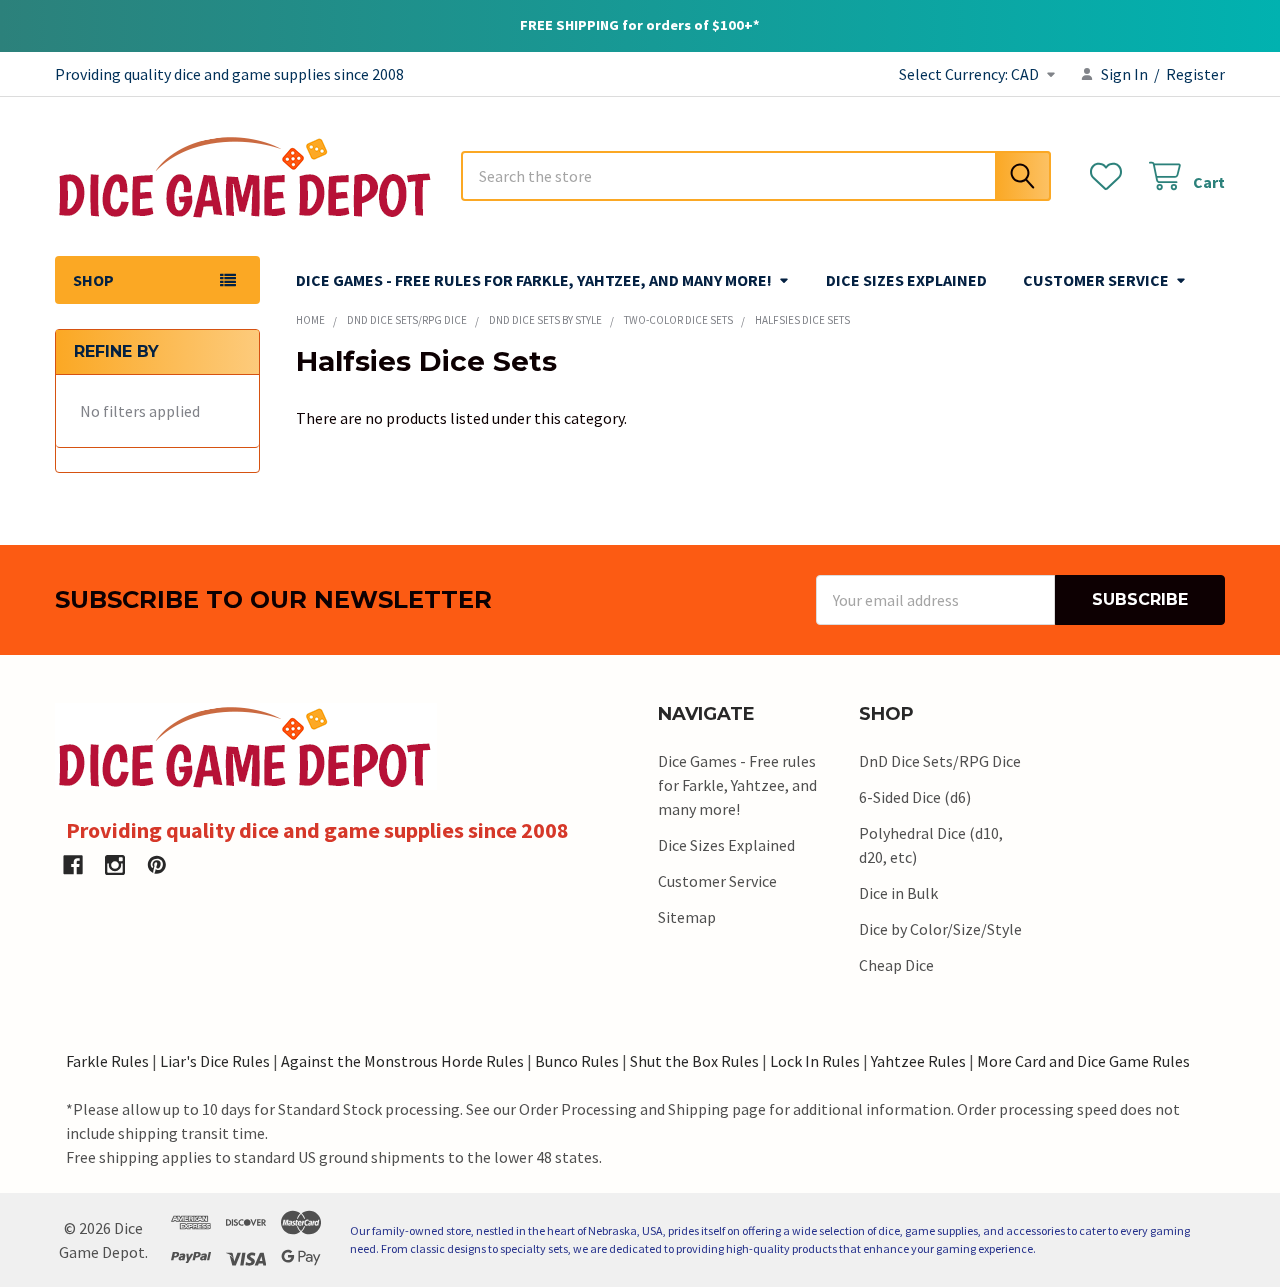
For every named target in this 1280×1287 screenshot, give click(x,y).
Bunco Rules (577, 1061)
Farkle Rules (107, 1061)
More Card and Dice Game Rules (1083, 1061)
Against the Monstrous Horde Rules (402, 1061)
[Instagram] (115, 865)
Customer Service (1096, 280)
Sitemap (687, 917)
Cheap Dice (896, 965)
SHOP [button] (93, 280)
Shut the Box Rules (694, 1061)
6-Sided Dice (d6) (915, 797)
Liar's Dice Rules (215, 1061)
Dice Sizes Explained (906, 280)
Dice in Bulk (898, 893)
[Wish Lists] (1110, 176)
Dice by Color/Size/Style (940, 929)
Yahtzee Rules (918, 1061)
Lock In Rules (815, 1061)
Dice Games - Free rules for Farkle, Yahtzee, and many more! (534, 280)
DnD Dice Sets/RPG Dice (940, 761)
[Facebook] (73, 865)
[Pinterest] (157, 865)
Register (1195, 74)
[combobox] (756, 176)
